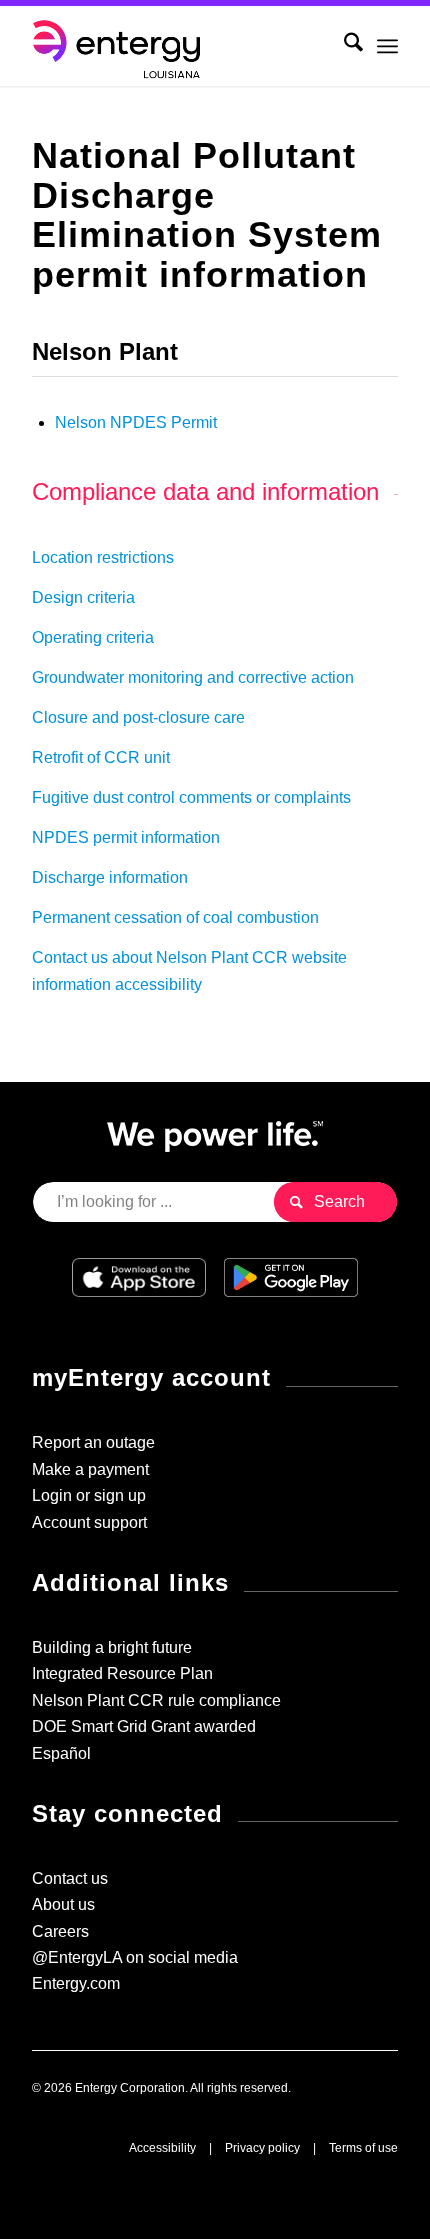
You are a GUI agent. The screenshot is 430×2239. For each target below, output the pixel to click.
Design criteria (83, 597)
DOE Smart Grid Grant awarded (144, 1726)
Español (61, 1753)
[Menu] (387, 46)
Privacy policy (262, 2148)
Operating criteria (93, 637)
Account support (89, 1522)
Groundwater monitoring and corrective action (193, 677)
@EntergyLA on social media (135, 1957)
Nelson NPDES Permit (136, 422)
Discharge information (110, 877)
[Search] (343, 46)
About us (63, 1904)
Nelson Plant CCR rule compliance (156, 1700)
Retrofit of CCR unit (101, 757)
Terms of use (363, 2148)
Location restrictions (103, 557)
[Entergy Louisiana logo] (178, 46)
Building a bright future (112, 1647)
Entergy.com (76, 1983)
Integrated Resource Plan (122, 1673)
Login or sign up (89, 1495)
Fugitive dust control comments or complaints (191, 797)
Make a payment (90, 1469)
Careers (60, 1931)
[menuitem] (343, 46)
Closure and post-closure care (138, 717)
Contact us (70, 1878)
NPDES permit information (126, 837)
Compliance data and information (205, 491)
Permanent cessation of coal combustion (175, 917)
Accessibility (162, 2148)
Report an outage (93, 1442)
